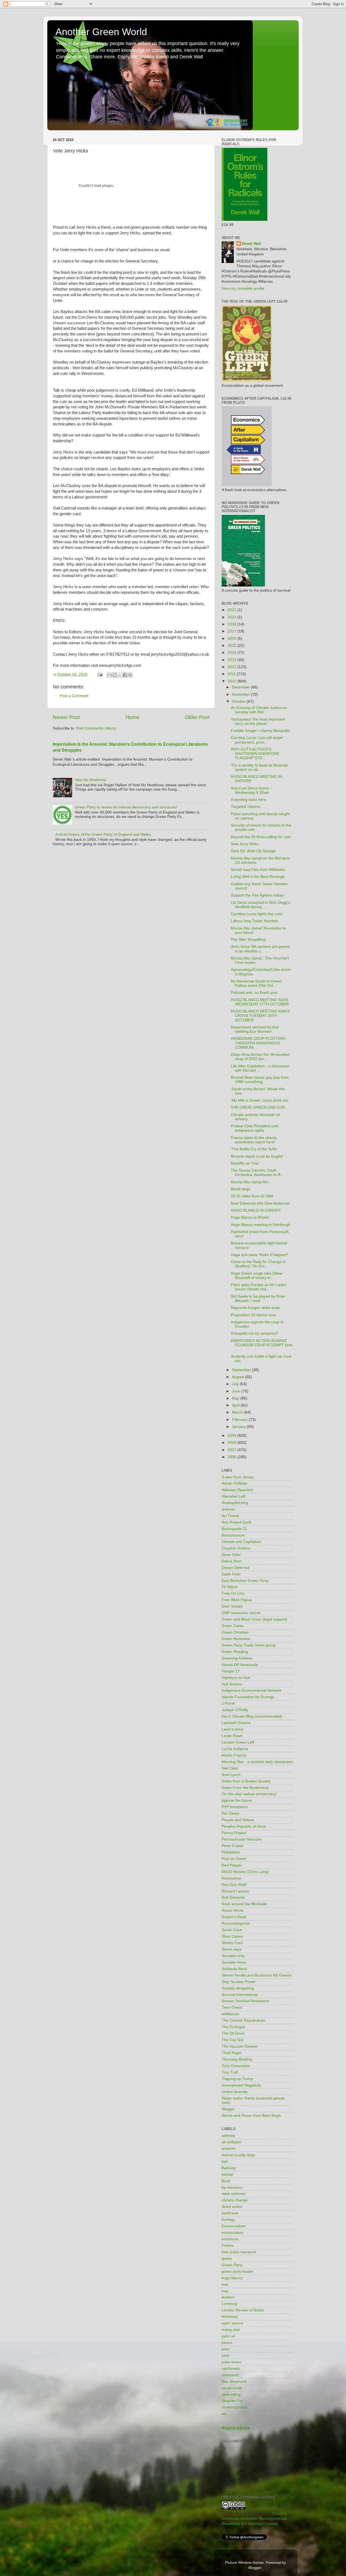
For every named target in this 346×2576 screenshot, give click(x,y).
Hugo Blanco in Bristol (250, 1217)
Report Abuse (236, 2428)
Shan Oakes (232, 1936)
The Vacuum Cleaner (240, 2046)
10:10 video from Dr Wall (252, 1196)
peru (226, 2349)
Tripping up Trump (237, 2079)
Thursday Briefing (237, 2059)
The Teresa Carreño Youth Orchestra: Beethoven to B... (257, 1173)
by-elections (232, 2187)
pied (225, 2356)
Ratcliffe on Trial (245, 1163)
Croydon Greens (236, 1548)
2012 (232, 667)
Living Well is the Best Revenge (258, 877)
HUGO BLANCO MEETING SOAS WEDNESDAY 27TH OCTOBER (260, 1002)
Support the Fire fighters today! (257, 895)
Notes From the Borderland (245, 1788)
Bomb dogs (241, 1189)
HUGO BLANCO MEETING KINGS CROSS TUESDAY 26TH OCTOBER (260, 1016)
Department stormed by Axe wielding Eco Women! (255, 1029)
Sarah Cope (232, 1930)
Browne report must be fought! (257, 1156)
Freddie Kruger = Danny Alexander (261, 731)
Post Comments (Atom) (96, 728)
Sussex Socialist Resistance (245, 2001)
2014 (232, 653)
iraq (225, 2291)
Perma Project (234, 1833)
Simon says (232, 1949)
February (240, 1420)
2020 (232, 617)
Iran (225, 2285)
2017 (232, 631)
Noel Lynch (231, 1775)
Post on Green (234, 1859)
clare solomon (234, 2194)
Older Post (197, 717)
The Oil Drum (233, 2033)
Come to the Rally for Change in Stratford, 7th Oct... (258, 1264)
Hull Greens (232, 1684)
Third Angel (231, 2053)
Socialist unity (233, 1956)
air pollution (232, 2142)
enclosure (230, 2239)
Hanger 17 (231, 1671)
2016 (232, 639)
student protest (234, 2407)
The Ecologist (233, 2027)
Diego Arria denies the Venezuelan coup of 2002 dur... (260, 1057)
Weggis (228, 2109)
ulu (224, 2414)
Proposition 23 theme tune (253, 1315)
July (236, 1384)
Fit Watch (230, 1587)
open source (232, 2323)
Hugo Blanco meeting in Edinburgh (261, 1225)
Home (132, 717)
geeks (227, 2259)
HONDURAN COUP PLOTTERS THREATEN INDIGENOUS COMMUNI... (258, 1043)
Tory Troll (230, 2072)
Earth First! (231, 1574)
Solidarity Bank (234, 1969)
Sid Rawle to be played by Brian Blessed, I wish (258, 1299)
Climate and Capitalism (241, 1542)
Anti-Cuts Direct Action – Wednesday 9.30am (252, 790)
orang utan (231, 2330)
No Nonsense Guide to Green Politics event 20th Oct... (256, 983)
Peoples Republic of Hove (244, 1826)
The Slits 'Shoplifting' (249, 940)
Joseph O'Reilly (235, 1710)
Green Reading (235, 1652)
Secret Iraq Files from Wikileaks (258, 870)
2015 (232, 646)
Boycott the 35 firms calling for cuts (261, 837)
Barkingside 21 (234, 1529)
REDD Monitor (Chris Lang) (245, 1872)
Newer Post (66, 717)
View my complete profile (243, 289)
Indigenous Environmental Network (252, 1690)
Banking (229, 2168)
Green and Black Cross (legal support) (254, 1619)
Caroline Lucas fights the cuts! (257, 914)
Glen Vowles (232, 1606)
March (238, 1412)
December (241, 687)
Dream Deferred (236, 1568)
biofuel (227, 2175)
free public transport (239, 2252)
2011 (232, 674)
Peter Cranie (232, 1846)
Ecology (228, 2220)
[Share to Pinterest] (130, 675)
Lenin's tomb (233, 1729)
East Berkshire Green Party (245, 1581)
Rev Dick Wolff (234, 1885)
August (238, 1377)
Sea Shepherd (234, 2382)
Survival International (240, 1995)
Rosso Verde (233, 1910)
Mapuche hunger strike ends (255, 1308)
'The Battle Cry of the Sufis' (254, 1149)
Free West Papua (237, 1600)
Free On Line (233, 1593)
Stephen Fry (232, 2401)
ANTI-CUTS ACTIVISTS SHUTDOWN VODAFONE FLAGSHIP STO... (255, 754)
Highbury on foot (236, 1678)
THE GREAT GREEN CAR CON (258, 1107)
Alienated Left (233, 1496)
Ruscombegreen (236, 1923)
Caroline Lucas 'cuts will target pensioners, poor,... (257, 740)
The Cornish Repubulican (243, 2020)
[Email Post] (100, 674)
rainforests (231, 2369)
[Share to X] (120, 675)
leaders (228, 2297)
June (237, 1391)
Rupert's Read (234, 1917)
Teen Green (232, 2007)
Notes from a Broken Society (246, 1781)
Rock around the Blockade (244, 1904)
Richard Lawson (235, 1891)
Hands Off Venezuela (240, 1665)
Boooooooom (233, 1535)
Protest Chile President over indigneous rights (255, 1128)
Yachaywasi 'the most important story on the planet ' (258, 722)
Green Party (232, 2265)
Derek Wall (252, 244)
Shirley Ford (232, 1943)
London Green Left (238, 1742)
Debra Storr (232, 1561)
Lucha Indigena (235, 1749)
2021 (232, 610)
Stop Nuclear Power (239, 1982)
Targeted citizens (245, 807)
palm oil (228, 2336)
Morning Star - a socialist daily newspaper (257, 1762)
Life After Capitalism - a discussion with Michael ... (260, 1068)
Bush (226, 2181)
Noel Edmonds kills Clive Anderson (260, 1203)
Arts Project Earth (237, 1522)
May (236, 1398)
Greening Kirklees (237, 1658)
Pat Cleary (231, 1813)
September (242, 1370)
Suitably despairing (238, 1988)
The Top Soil (232, 2040)
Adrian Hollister (235, 1483)
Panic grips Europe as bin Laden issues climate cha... (259, 1287)
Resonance (231, 1878)
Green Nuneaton (236, 1639)
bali (225, 2162)
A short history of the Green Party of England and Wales (103, 834)
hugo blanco (232, 2278)
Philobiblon (231, 1852)
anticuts (228, 1509)
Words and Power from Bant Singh (251, 2116)
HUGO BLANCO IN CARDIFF (256, 1210)
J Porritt (228, 1703)
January (239, 1427)
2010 (232, 681)
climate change (235, 2200)
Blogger (255, 2568)
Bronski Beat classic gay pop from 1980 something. (260, 1080)
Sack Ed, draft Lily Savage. (254, 851)
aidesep (228, 2136)
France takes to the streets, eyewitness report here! (254, 1140)
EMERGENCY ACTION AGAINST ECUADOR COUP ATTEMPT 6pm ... (262, 1345)
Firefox (228, 2246)
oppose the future (237, 1800)
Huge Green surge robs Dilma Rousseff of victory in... (257, 1276)
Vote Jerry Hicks (245, 844)
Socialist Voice (234, 1962)
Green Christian (235, 1632)
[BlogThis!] (115, 675)
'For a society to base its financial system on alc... (259, 767)
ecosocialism (233, 2233)
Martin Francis (234, 1755)
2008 (232, 1443)
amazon (229, 2149)
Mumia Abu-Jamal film (250, 1182)
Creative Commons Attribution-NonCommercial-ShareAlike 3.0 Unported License (255, 2519)
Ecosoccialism (234, 2226)
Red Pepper (232, 1865)
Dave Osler (231, 1555)
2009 (232, 1436)
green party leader (237, 2272)
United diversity (235, 2092)
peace (227, 2343)
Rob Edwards (233, 1897)
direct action (232, 2207)
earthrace (230, 2213)
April (236, 1405)
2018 (232, 624)
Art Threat (230, 1516)
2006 (232, 1457)
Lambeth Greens (236, 1723)
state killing (231, 2395)
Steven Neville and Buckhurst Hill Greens (257, 1975)
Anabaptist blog (235, 1503)
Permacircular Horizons (242, 1839)
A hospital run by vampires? (254, 1333)
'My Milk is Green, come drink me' (260, 1100)
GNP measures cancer (241, 1613)
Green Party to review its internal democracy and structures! (126, 807)
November (241, 694)
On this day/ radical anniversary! (249, 1794)
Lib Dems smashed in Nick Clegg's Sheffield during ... (260, 905)
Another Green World (101, 32)
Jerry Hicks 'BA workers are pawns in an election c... (260, 949)
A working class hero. (249, 800)
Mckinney (230, 2317)
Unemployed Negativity (241, 2085)
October (239, 702)
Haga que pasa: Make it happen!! (259, 1255)
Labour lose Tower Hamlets (254, 921)
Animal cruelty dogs (238, 2155)
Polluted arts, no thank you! (254, 993)
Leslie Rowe (232, 1736)
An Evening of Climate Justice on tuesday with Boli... (259, 710)
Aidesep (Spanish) (237, 1490)
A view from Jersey (238, 1477)
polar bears (231, 2362)
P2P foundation (235, 1807)
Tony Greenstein (236, 2066)
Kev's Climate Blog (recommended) (252, 1716)
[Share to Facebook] (125, 675)
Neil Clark (230, 1768)
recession (230, 2375)
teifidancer (231, 2014)
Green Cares (233, 1626)
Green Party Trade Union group (249, 1645)
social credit (232, 2388)
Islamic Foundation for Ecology (248, 1697)
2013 (232, 660)
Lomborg (229, 2304)
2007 (232, 1450)
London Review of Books (243, 2310)
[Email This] (109, 675)
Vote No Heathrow (90, 780)
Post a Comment (74, 696)
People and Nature (238, 1820)
